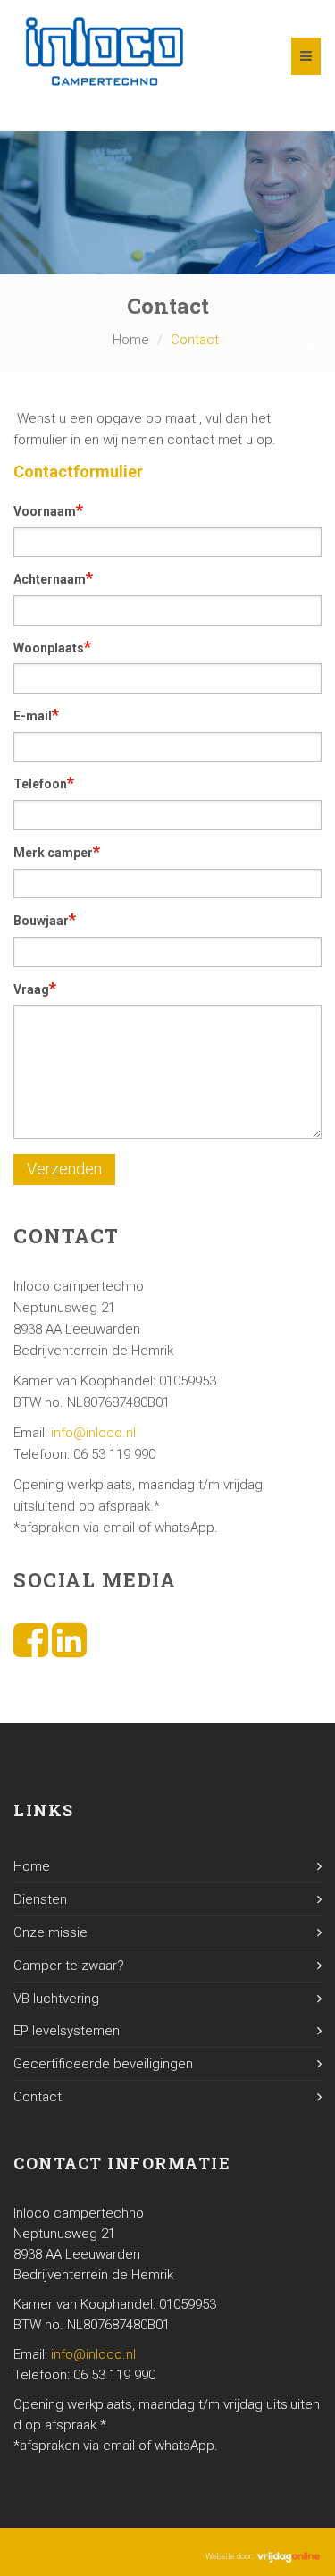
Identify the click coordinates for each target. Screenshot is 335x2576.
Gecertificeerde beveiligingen (103, 2064)
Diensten (40, 1899)
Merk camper (57, 851)
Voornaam (48, 510)
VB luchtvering (56, 1999)
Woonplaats (52, 647)
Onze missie (50, 1932)
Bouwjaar (45, 919)
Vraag (35, 988)
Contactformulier (78, 471)
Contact (38, 2097)
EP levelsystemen (67, 2031)
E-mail (36, 715)
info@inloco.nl (93, 1433)
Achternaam (53, 578)
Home (131, 340)
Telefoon (44, 783)
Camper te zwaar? (69, 1966)
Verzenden (64, 1169)
